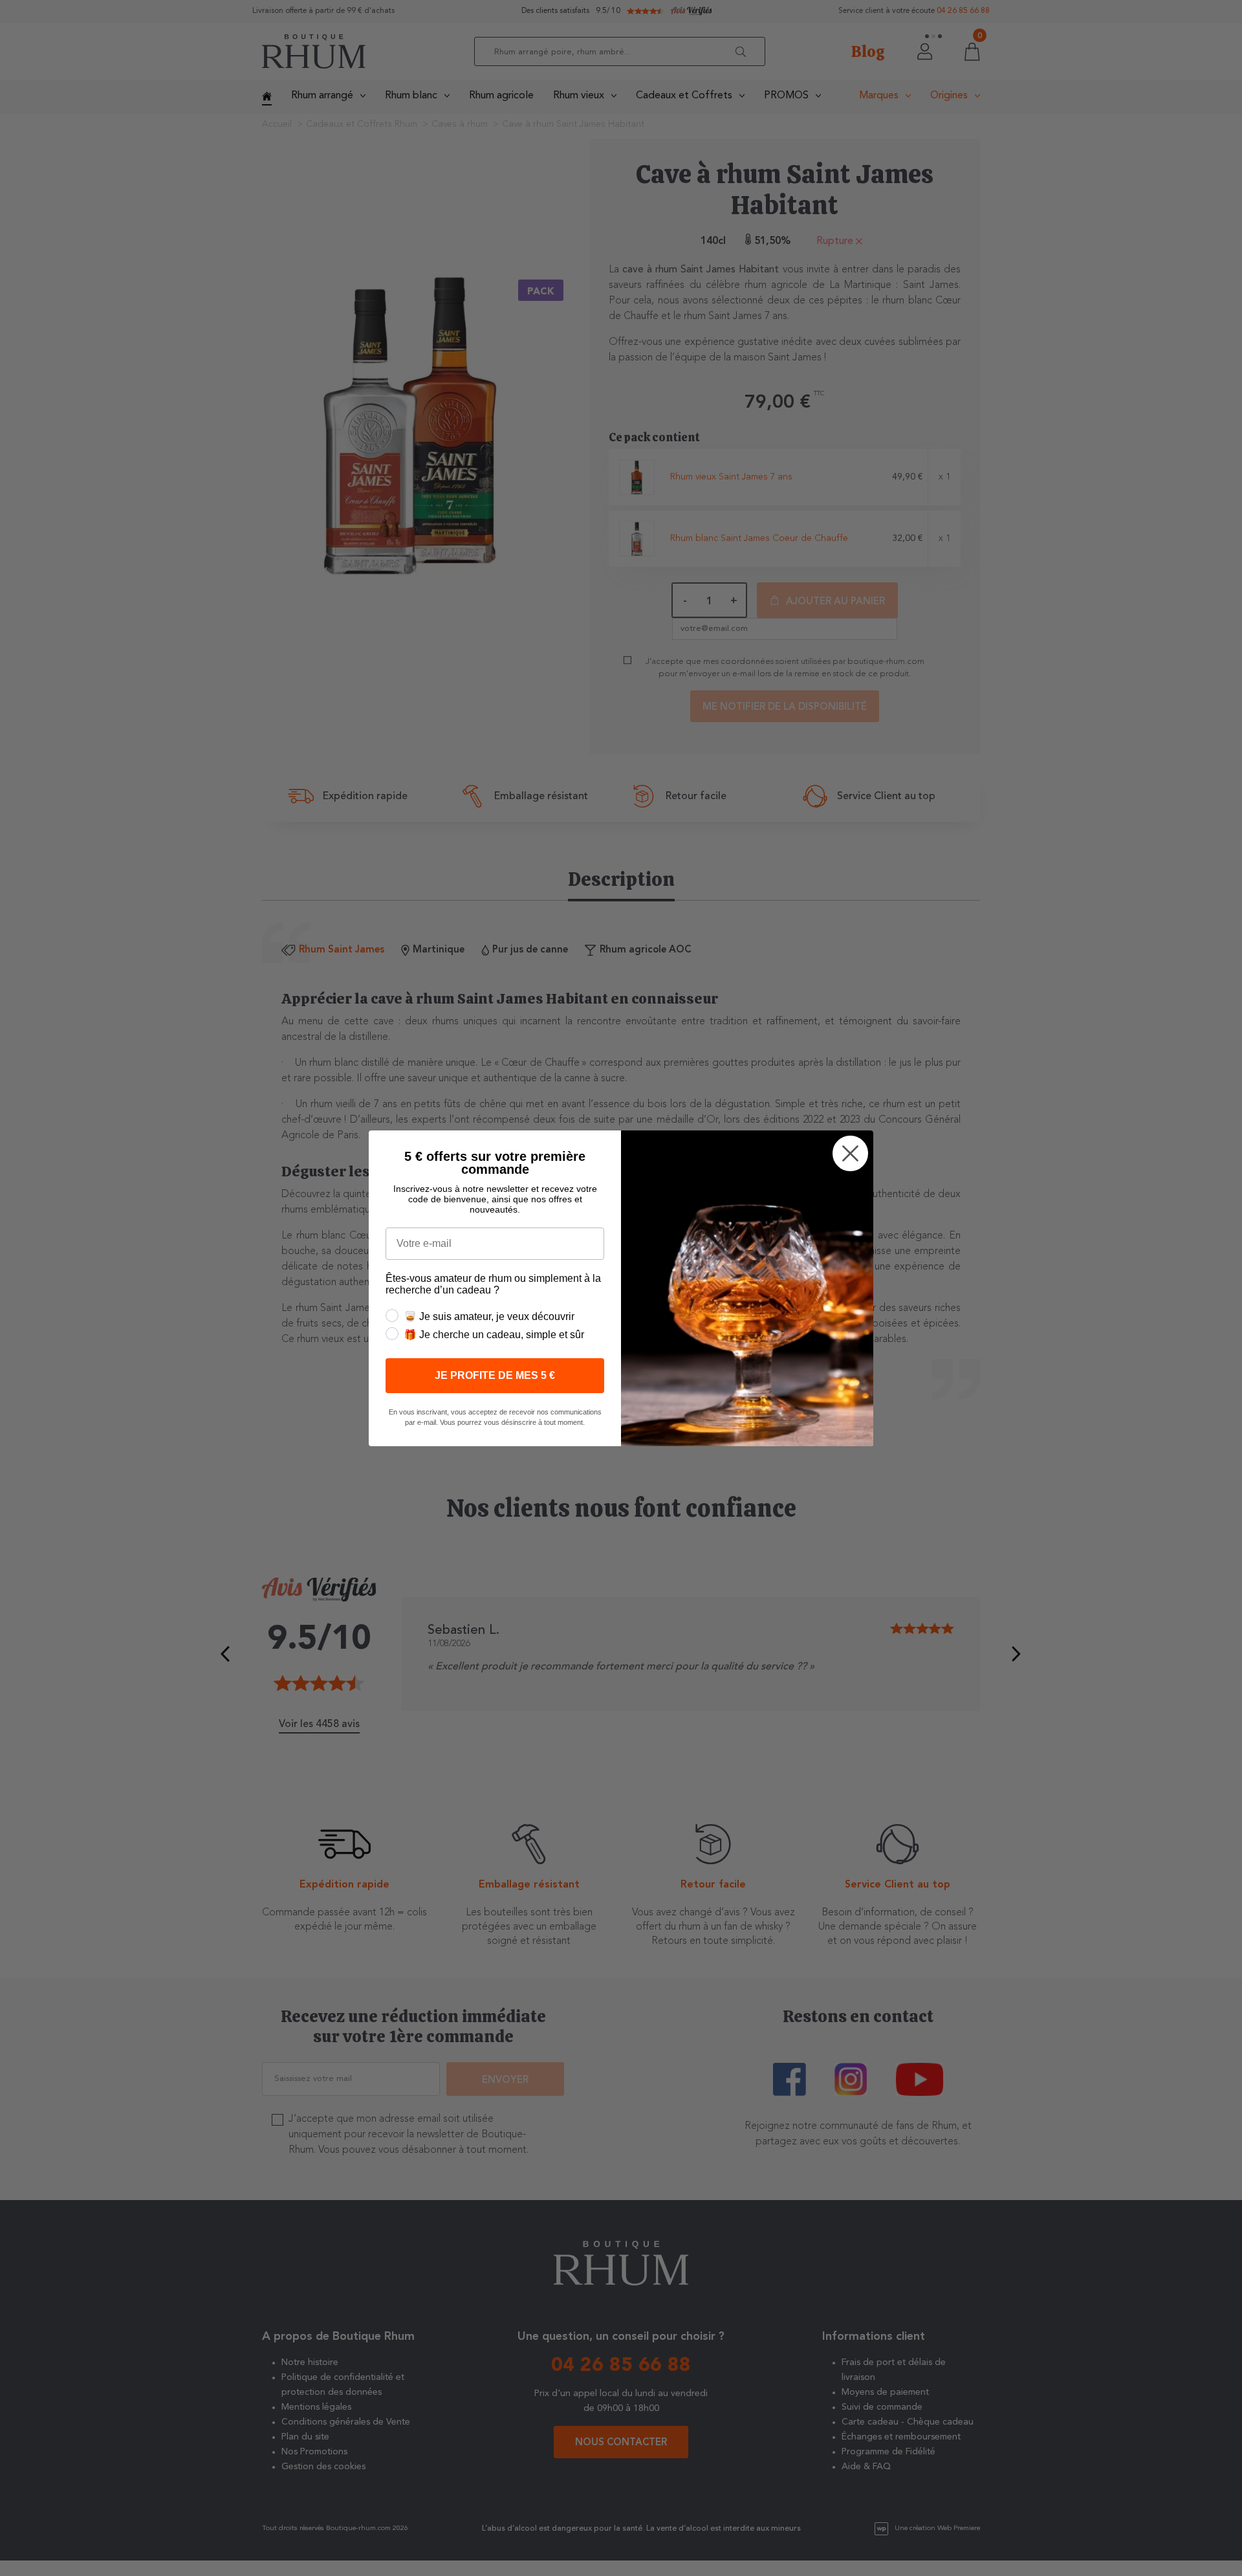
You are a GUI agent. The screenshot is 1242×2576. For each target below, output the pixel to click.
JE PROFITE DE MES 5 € (495, 1375)
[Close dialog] (850, 1153)
